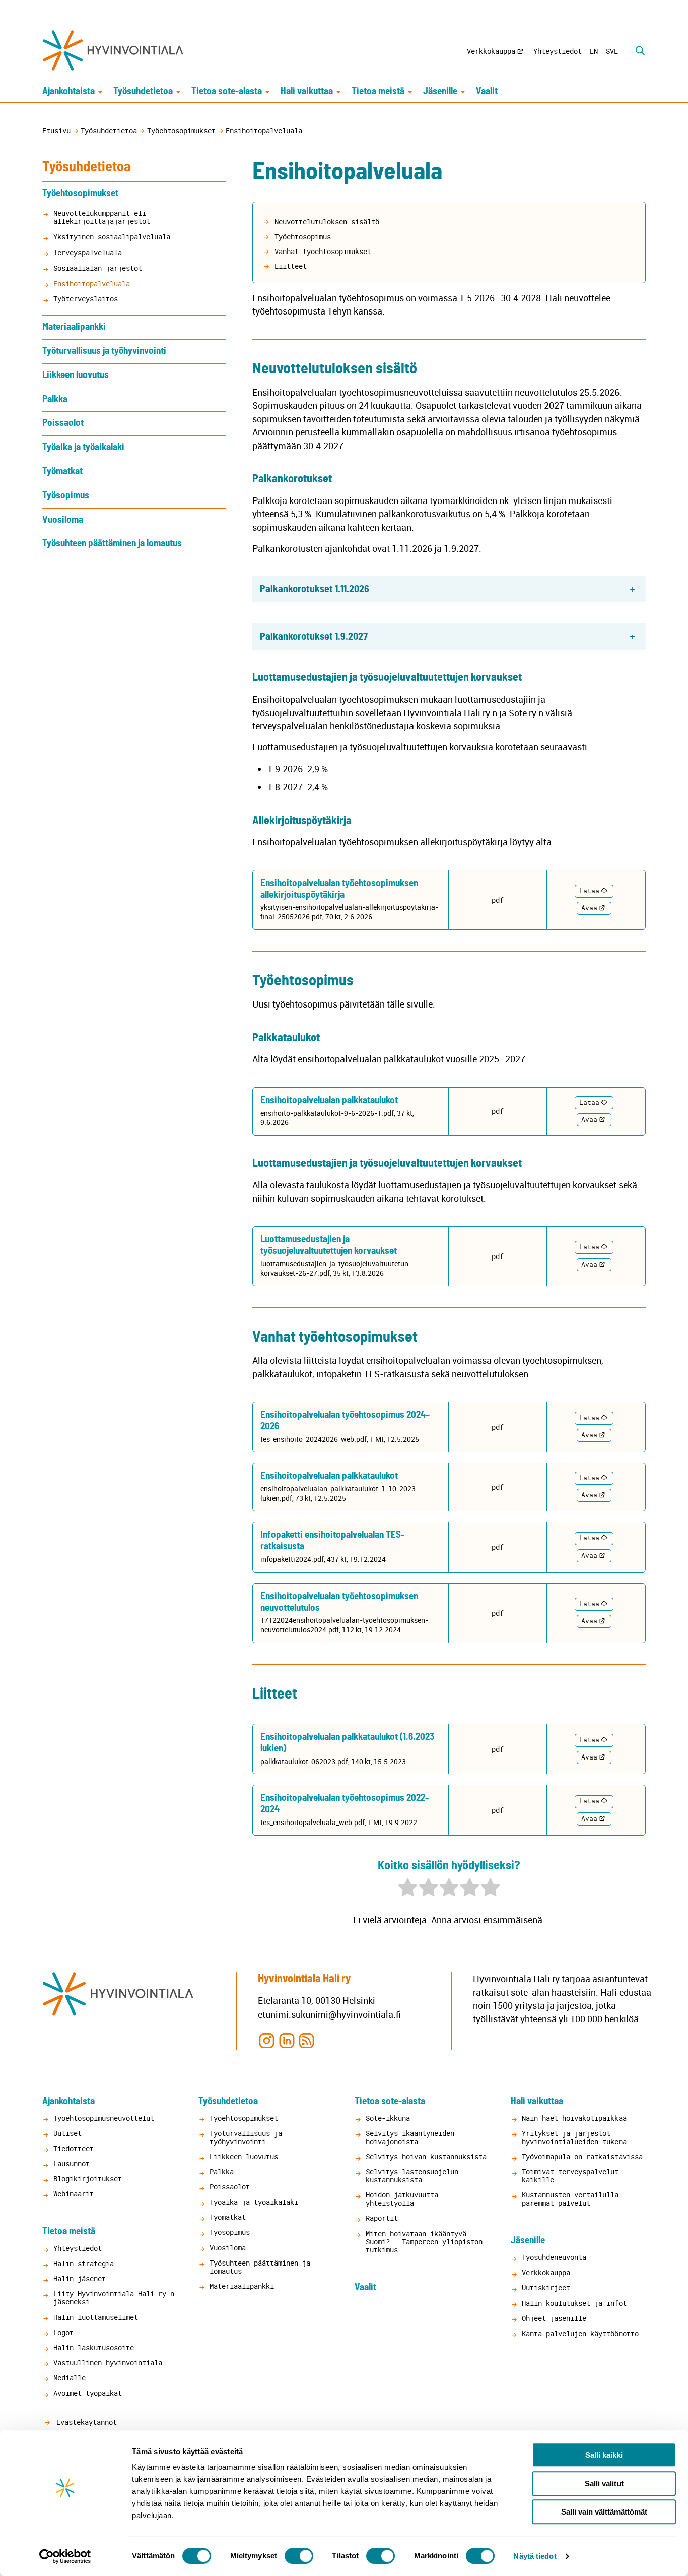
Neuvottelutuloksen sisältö (327, 222)
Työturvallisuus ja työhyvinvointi (104, 351)
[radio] (408, 1889)
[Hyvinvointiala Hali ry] (113, 50)
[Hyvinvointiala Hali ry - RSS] (306, 2040)
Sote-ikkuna (388, 2118)
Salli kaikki (604, 2455)
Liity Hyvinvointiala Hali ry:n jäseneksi (114, 2298)
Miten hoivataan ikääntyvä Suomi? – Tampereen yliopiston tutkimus (424, 2242)
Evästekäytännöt (85, 2422)
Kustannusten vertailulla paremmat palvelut (570, 2199)
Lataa (589, 891)
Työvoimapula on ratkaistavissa (582, 2156)
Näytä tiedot (535, 2556)
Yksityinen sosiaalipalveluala (112, 237)
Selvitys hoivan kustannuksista (426, 2156)
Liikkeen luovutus (76, 375)
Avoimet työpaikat (88, 2393)
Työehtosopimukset (181, 130)
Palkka (55, 399)
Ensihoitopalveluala (92, 284)
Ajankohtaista (68, 91)
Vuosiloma (63, 520)
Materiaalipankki (74, 327)
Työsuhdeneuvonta (554, 2257)
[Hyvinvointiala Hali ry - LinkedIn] (287, 2040)
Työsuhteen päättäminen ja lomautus (112, 544)
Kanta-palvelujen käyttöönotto (580, 2333)
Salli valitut (604, 2484)
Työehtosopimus (303, 237)
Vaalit (487, 91)
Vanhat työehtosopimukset (323, 251)
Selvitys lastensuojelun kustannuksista (412, 2176)
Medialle (70, 2378)
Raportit (382, 2218)
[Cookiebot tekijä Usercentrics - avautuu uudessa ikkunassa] (65, 2556)
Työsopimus (66, 496)
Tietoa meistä (378, 91)
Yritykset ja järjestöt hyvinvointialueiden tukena (574, 2137)
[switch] (299, 2556)
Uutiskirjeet (546, 2287)
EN (594, 51)
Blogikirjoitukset (88, 2179)
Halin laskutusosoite (94, 2347)
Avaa (589, 908)
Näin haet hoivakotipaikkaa (574, 2118)
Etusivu (56, 130)
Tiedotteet (74, 2148)
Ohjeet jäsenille (554, 2318)
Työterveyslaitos (86, 299)
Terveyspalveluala (88, 252)
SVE (612, 51)
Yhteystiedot (558, 51)
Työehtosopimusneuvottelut (104, 2118)
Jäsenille (440, 91)
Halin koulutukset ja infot (574, 2303)
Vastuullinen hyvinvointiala (108, 2363)
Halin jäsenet (80, 2278)
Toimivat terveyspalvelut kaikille (570, 2176)
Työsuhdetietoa (143, 91)
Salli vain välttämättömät (604, 2512)
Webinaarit (74, 2194)
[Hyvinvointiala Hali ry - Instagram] (267, 2040)
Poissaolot (63, 423)
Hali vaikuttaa (307, 91)
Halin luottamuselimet (96, 2317)
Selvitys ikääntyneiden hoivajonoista (410, 2137)
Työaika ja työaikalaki (83, 447)
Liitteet (291, 266)
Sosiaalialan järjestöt (98, 268)
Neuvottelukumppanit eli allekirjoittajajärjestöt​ (102, 217)
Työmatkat (62, 472)
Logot (63, 2332)
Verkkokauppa (491, 51)
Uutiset (67, 2133)
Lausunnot (72, 2163)
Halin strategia (84, 2263)
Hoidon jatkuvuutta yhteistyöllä (402, 2199)
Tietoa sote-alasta (227, 91)
